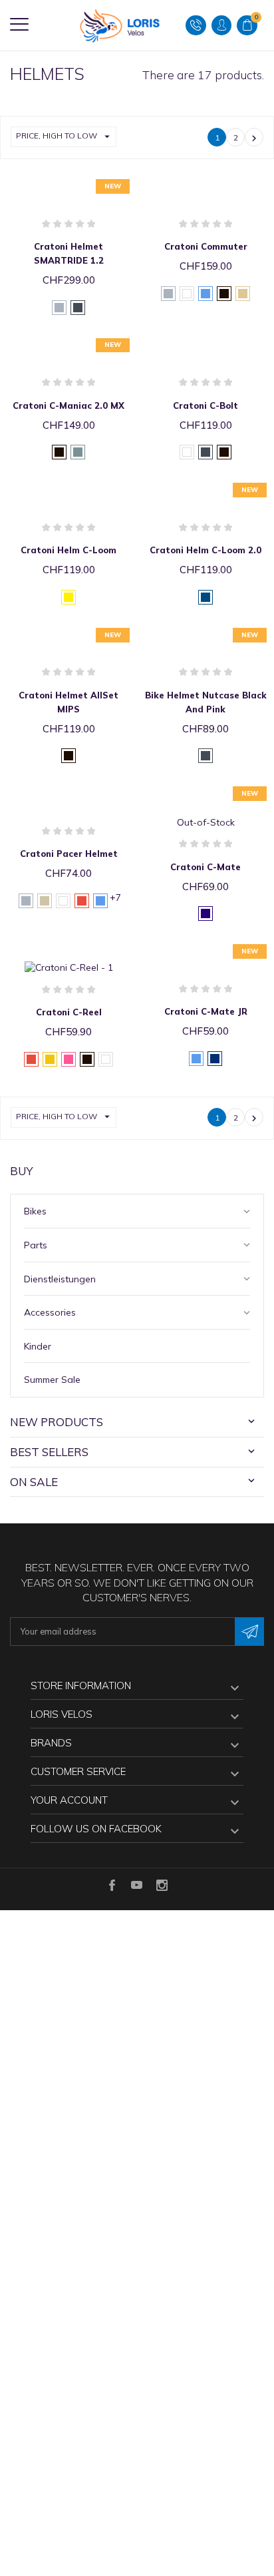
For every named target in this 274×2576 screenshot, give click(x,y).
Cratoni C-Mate (205, 867)
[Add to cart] (55, 185)
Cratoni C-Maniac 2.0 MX (68, 405)
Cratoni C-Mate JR (206, 1011)
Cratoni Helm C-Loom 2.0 (205, 550)
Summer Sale (52, 1380)
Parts (36, 1245)
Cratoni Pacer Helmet (69, 854)
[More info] (82, 185)
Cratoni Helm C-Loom (68, 550)
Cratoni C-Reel (69, 1012)
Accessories (50, 1312)
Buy (22, 1171)
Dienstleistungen (60, 1279)
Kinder (38, 1346)
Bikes (35, 1211)
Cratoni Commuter (206, 246)
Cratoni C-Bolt (205, 405)
